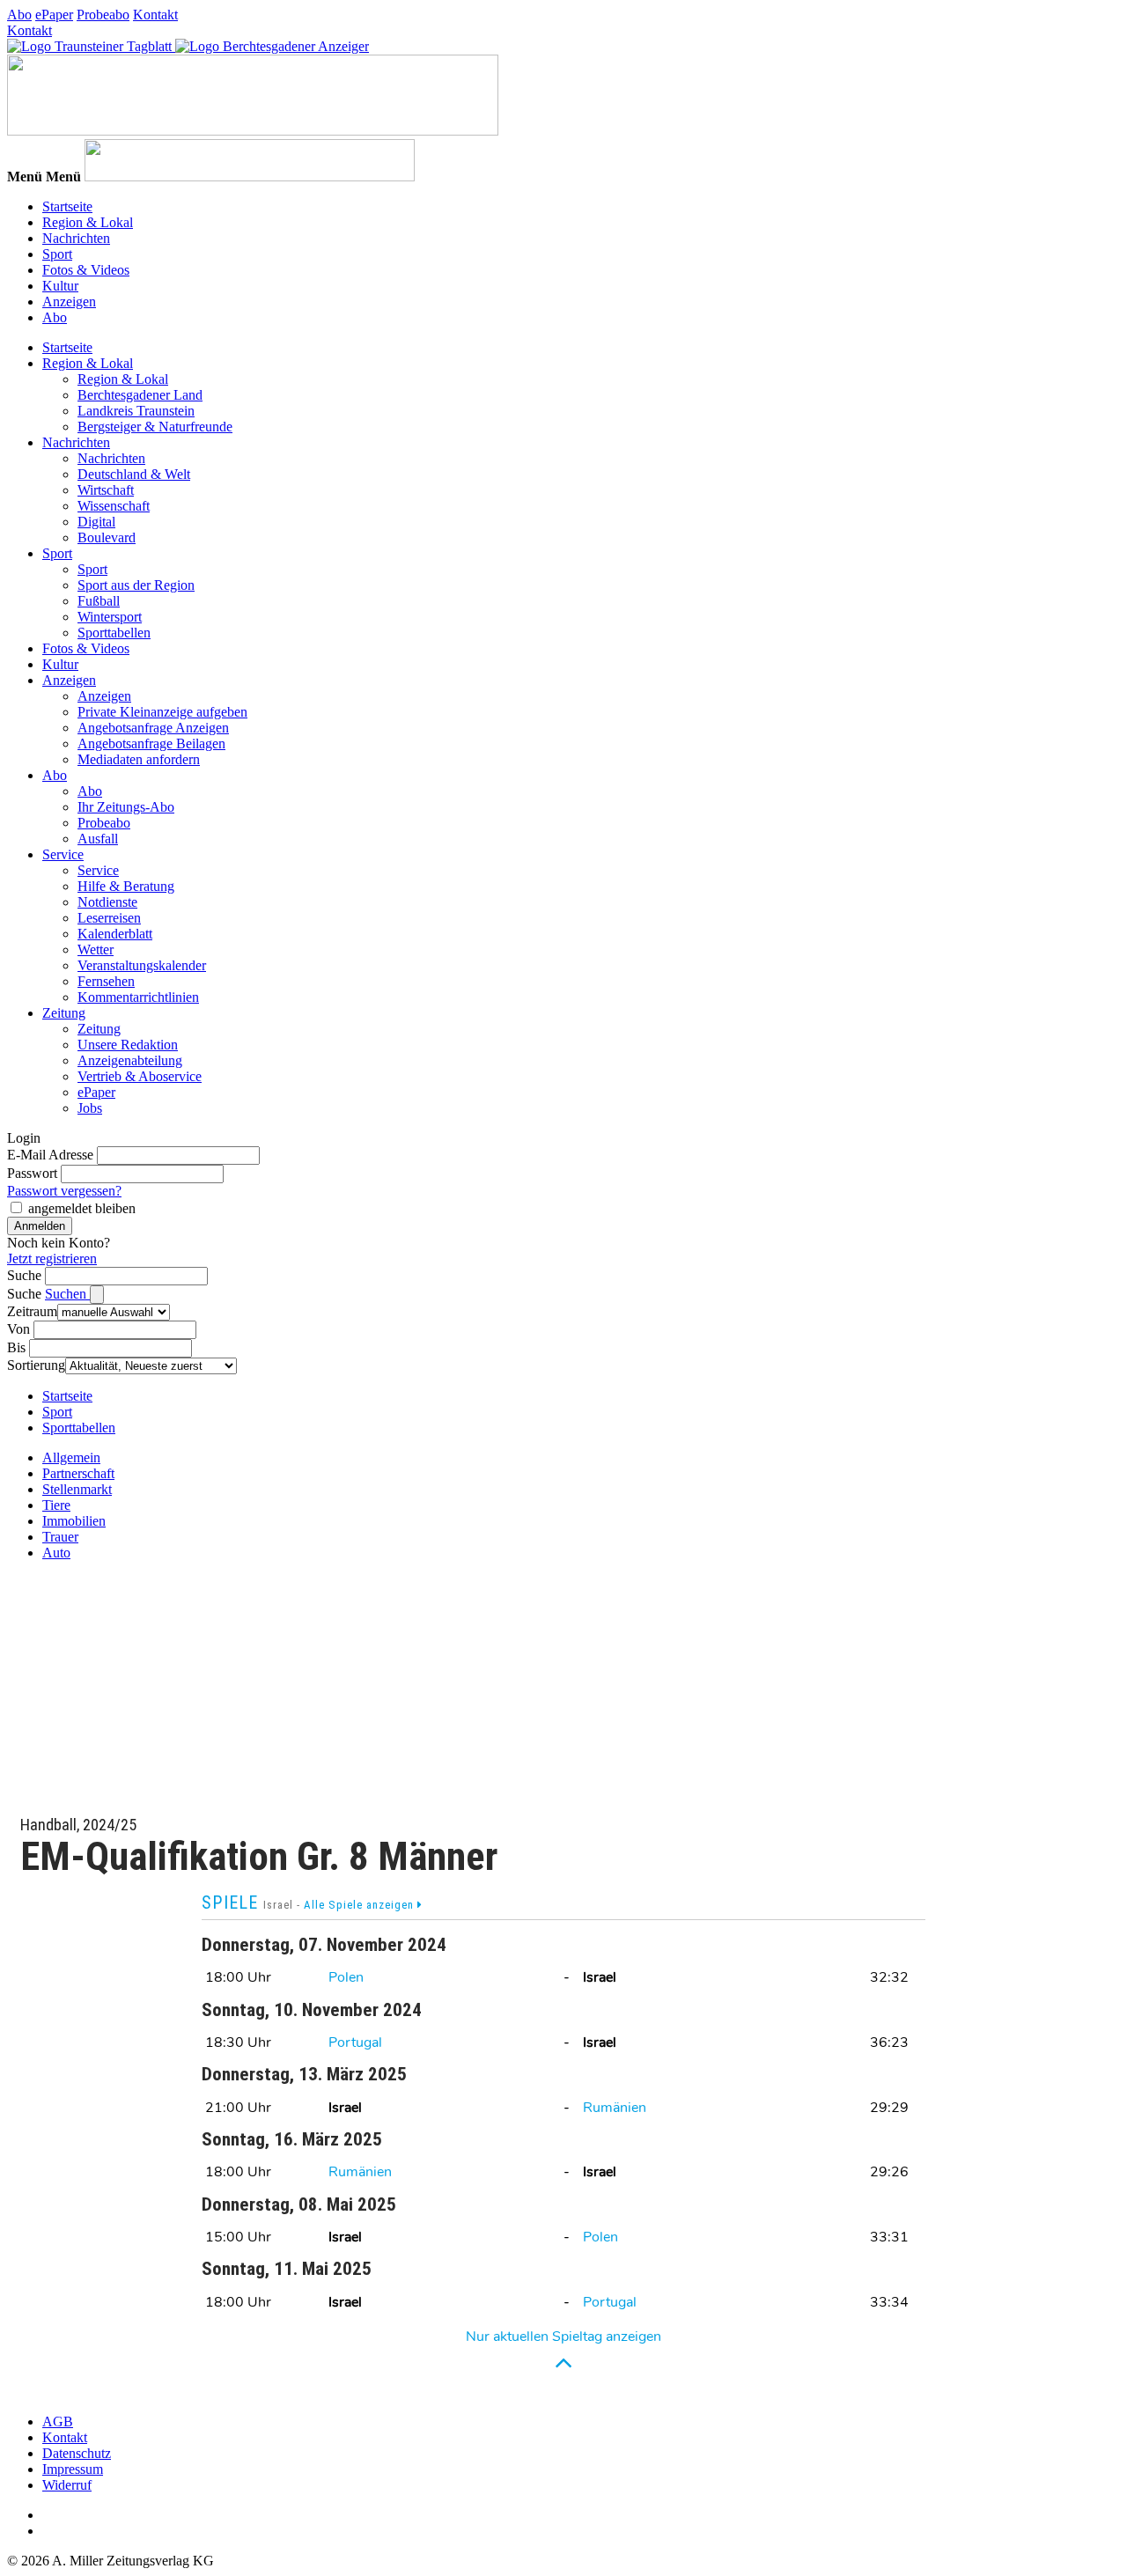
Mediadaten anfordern (139, 759)
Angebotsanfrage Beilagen (151, 743)
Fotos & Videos (86, 270)
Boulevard (107, 537)
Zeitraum (32, 1311)
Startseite (67, 206)
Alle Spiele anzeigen (361, 1905)
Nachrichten (76, 238)
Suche (24, 1275)
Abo (19, 15)
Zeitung (64, 1013)
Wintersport (110, 617)
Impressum (73, 2469)
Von (18, 1329)
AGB (58, 2421)
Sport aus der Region (136, 585)
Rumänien (615, 2108)
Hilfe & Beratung (126, 886)
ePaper (54, 15)
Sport (57, 254)
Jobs (90, 1108)
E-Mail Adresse (50, 1155)
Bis (16, 1347)
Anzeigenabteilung (130, 1060)
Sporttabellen (114, 633)
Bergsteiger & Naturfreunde (155, 427)
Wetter (96, 949)
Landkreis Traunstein (136, 411)
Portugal (355, 2042)
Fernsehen (106, 981)
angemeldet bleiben (82, 1208)
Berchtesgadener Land (140, 395)
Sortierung (36, 1365)
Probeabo (103, 15)
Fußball (99, 601)
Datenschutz (77, 2453)
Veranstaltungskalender (142, 965)
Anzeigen (69, 302)
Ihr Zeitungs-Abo (126, 807)
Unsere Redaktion (128, 1045)
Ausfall (98, 839)
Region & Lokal (88, 222)
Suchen (67, 1294)
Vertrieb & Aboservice (140, 1076)
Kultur (60, 286)
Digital (96, 522)
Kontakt (155, 15)
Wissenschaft (114, 506)
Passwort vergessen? (64, 1191)
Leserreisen (109, 918)
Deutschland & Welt (134, 474)
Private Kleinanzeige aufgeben (162, 712)
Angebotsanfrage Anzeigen (153, 728)
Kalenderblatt (115, 934)
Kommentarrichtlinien (138, 997)
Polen (346, 1977)
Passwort (32, 1173)
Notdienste (107, 902)
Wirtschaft (106, 490)
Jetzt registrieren (52, 1259)
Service (63, 854)
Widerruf (67, 2485)
